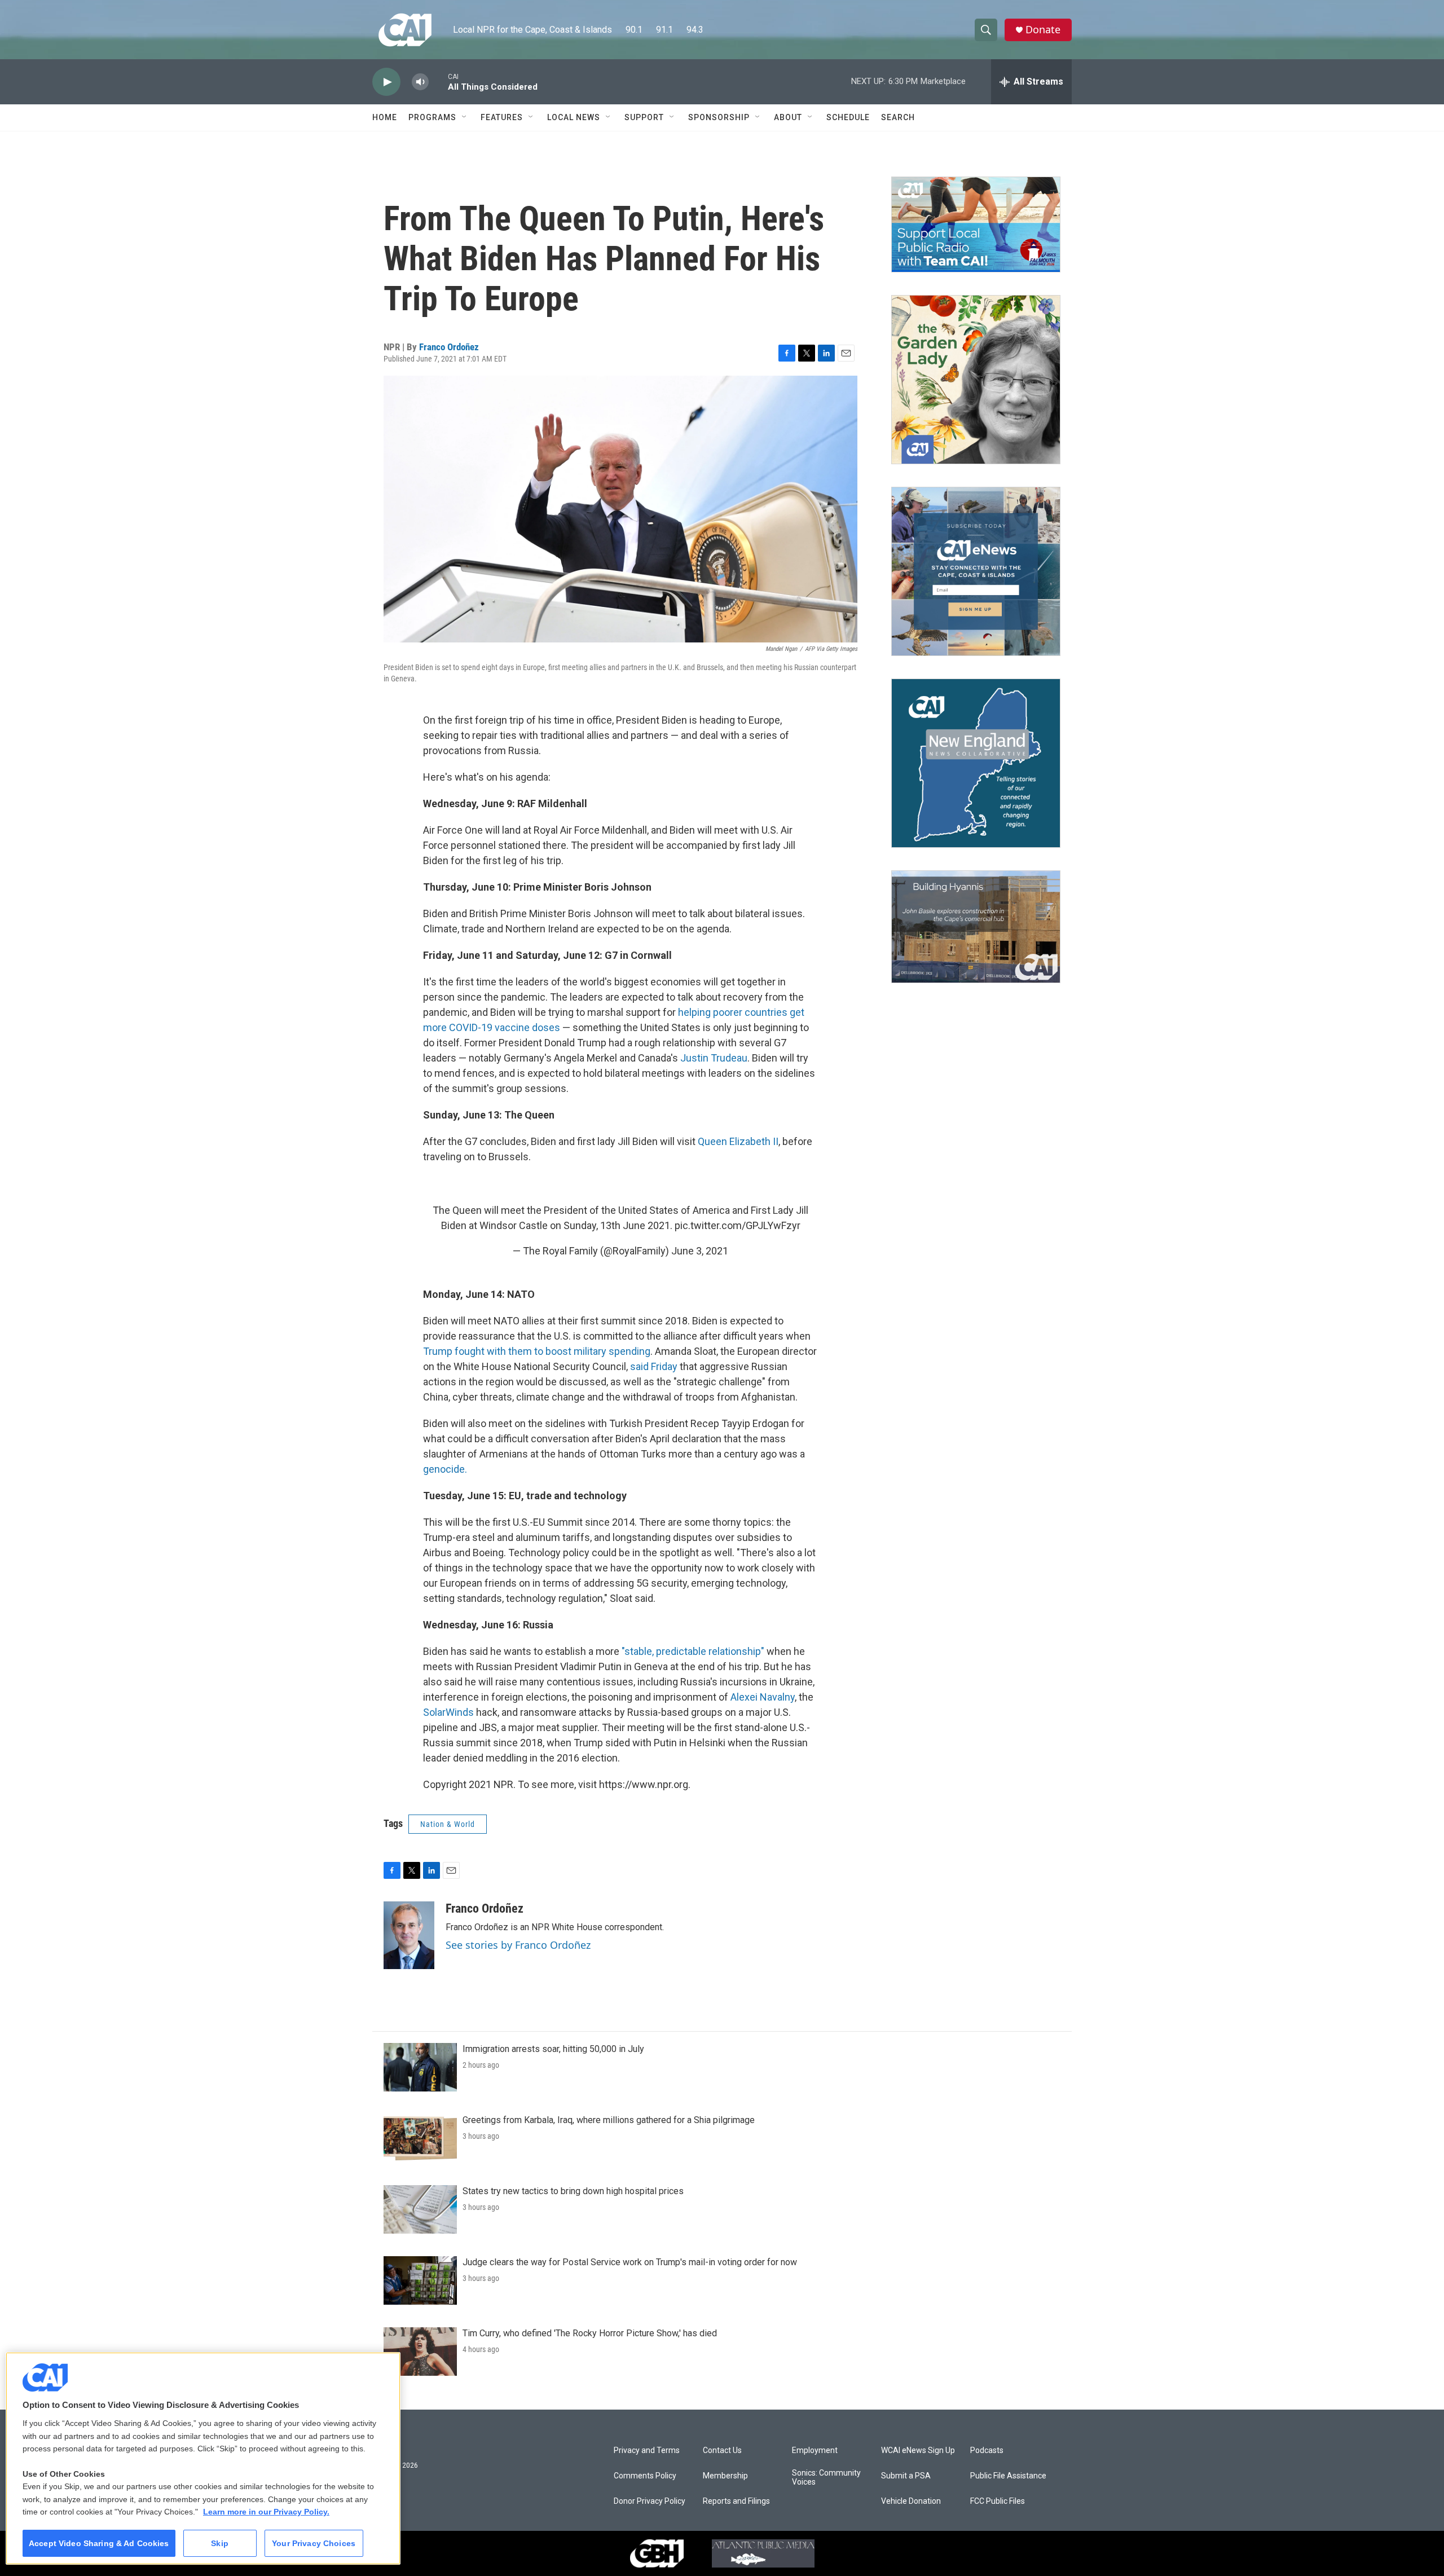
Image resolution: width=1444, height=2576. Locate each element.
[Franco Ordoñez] (409, 1935)
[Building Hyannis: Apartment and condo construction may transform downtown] (976, 927)
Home (385, 117)
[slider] (438, 82)
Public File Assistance (1008, 2476)
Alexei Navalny (763, 1697)
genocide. (445, 1469)
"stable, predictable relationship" (693, 1651)
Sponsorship (719, 117)
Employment (815, 2450)
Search (898, 117)
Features (502, 117)
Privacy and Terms (647, 2450)
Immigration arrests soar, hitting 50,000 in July (553, 2049)
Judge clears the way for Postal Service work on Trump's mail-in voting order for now (630, 2262)
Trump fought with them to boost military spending (537, 1351)
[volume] (420, 82)
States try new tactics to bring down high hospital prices (573, 2191)
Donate (1043, 30)
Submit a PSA (906, 2476)
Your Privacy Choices (314, 2543)
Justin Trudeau (714, 1058)
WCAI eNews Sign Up (918, 2450)
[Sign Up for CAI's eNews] (976, 571)
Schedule (848, 117)
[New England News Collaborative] (976, 763)
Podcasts (987, 2450)
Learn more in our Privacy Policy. (266, 2512)
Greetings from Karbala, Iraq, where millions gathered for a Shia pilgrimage (609, 2120)
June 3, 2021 (700, 1251)
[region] (203, 2458)
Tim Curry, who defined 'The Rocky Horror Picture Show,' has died (590, 2333)
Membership (725, 2476)
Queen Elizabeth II (738, 1141)
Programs (432, 117)
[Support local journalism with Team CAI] (976, 224)
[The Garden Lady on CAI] (976, 380)
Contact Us (722, 2450)
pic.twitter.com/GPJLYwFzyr (738, 1225)
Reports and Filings (736, 2501)
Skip (220, 2543)
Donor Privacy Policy (650, 2501)
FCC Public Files (998, 2501)
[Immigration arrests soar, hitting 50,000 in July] (420, 2067)
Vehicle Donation (911, 2501)
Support (644, 117)
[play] (386, 82)
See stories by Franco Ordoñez (518, 1945)
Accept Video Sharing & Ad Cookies (99, 2543)
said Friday (654, 1366)
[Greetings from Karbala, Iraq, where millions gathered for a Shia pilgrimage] (420, 2138)
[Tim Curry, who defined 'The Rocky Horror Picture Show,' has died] (420, 2352)
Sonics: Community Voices (826, 2478)
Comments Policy (645, 2476)
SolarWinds (448, 1712)
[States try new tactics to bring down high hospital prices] (420, 2209)
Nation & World (448, 1824)
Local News (574, 117)
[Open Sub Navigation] (465, 117)
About (788, 117)
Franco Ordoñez (449, 347)
